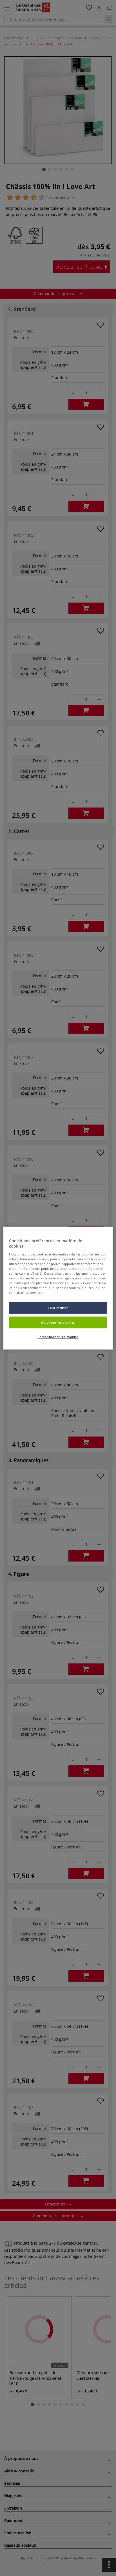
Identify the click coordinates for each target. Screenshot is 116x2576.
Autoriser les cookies (58, 1322)
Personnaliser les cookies (58, 1337)
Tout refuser (58, 1308)
